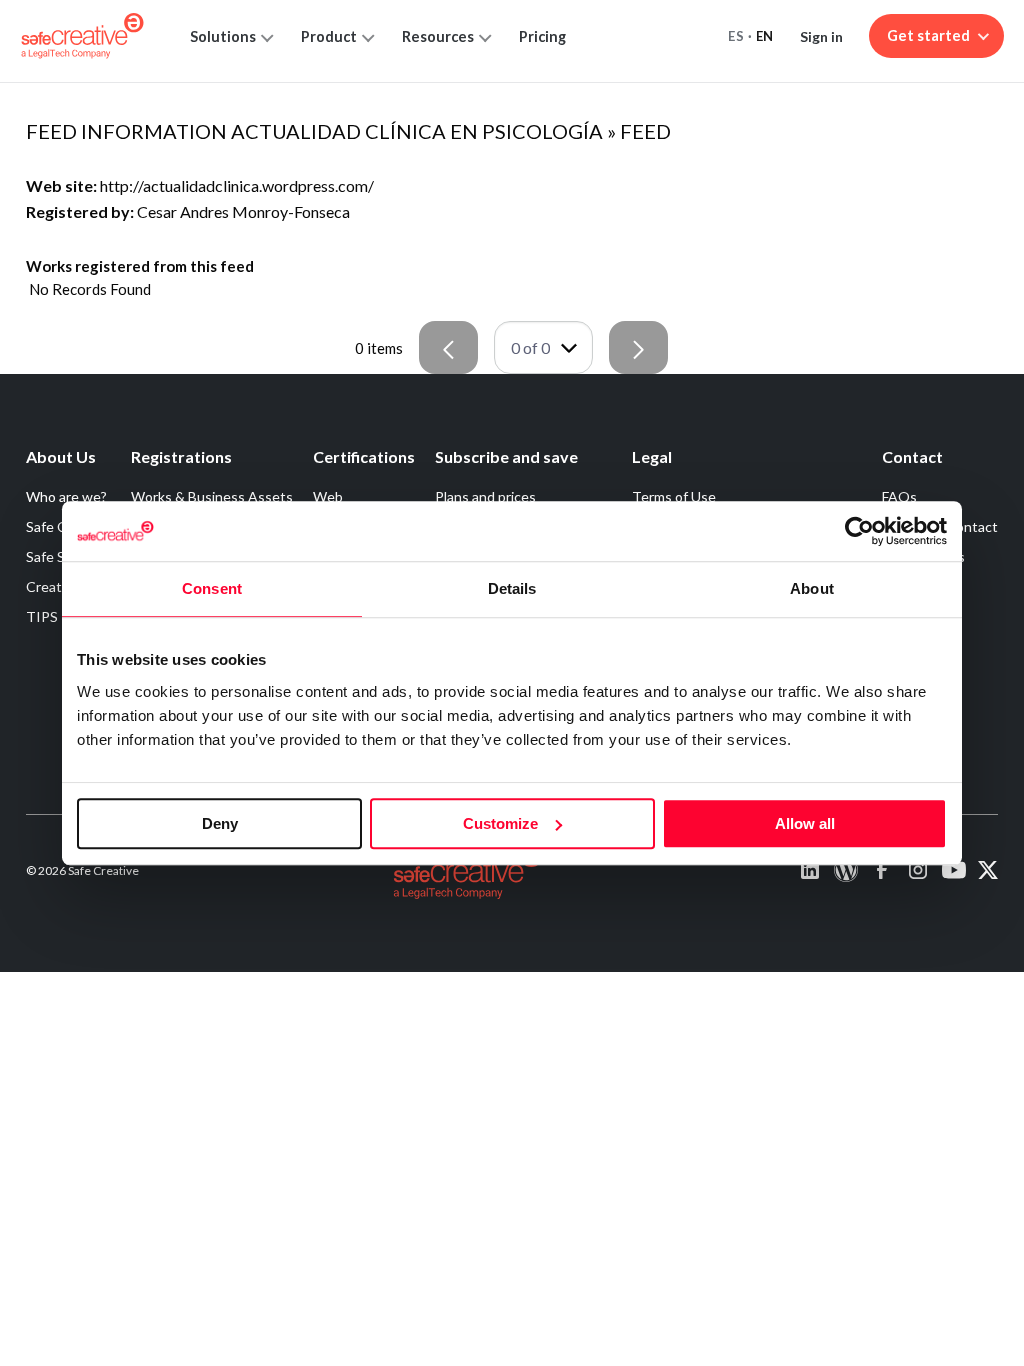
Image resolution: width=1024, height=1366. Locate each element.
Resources (438, 36)
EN (765, 36)
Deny (220, 823)
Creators (54, 586)
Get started (928, 35)
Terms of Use (674, 496)
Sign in (821, 36)
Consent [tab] (212, 588)
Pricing (542, 36)
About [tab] (812, 588)
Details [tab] (512, 588)
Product (329, 36)
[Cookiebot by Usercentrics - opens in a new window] (859, 531)
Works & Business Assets (212, 496)
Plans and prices (485, 496)
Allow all (805, 823)
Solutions (223, 36)
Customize (500, 823)
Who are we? (66, 496)
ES (736, 36)
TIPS (42, 616)
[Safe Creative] (82, 36)
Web (328, 496)
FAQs (899, 496)
